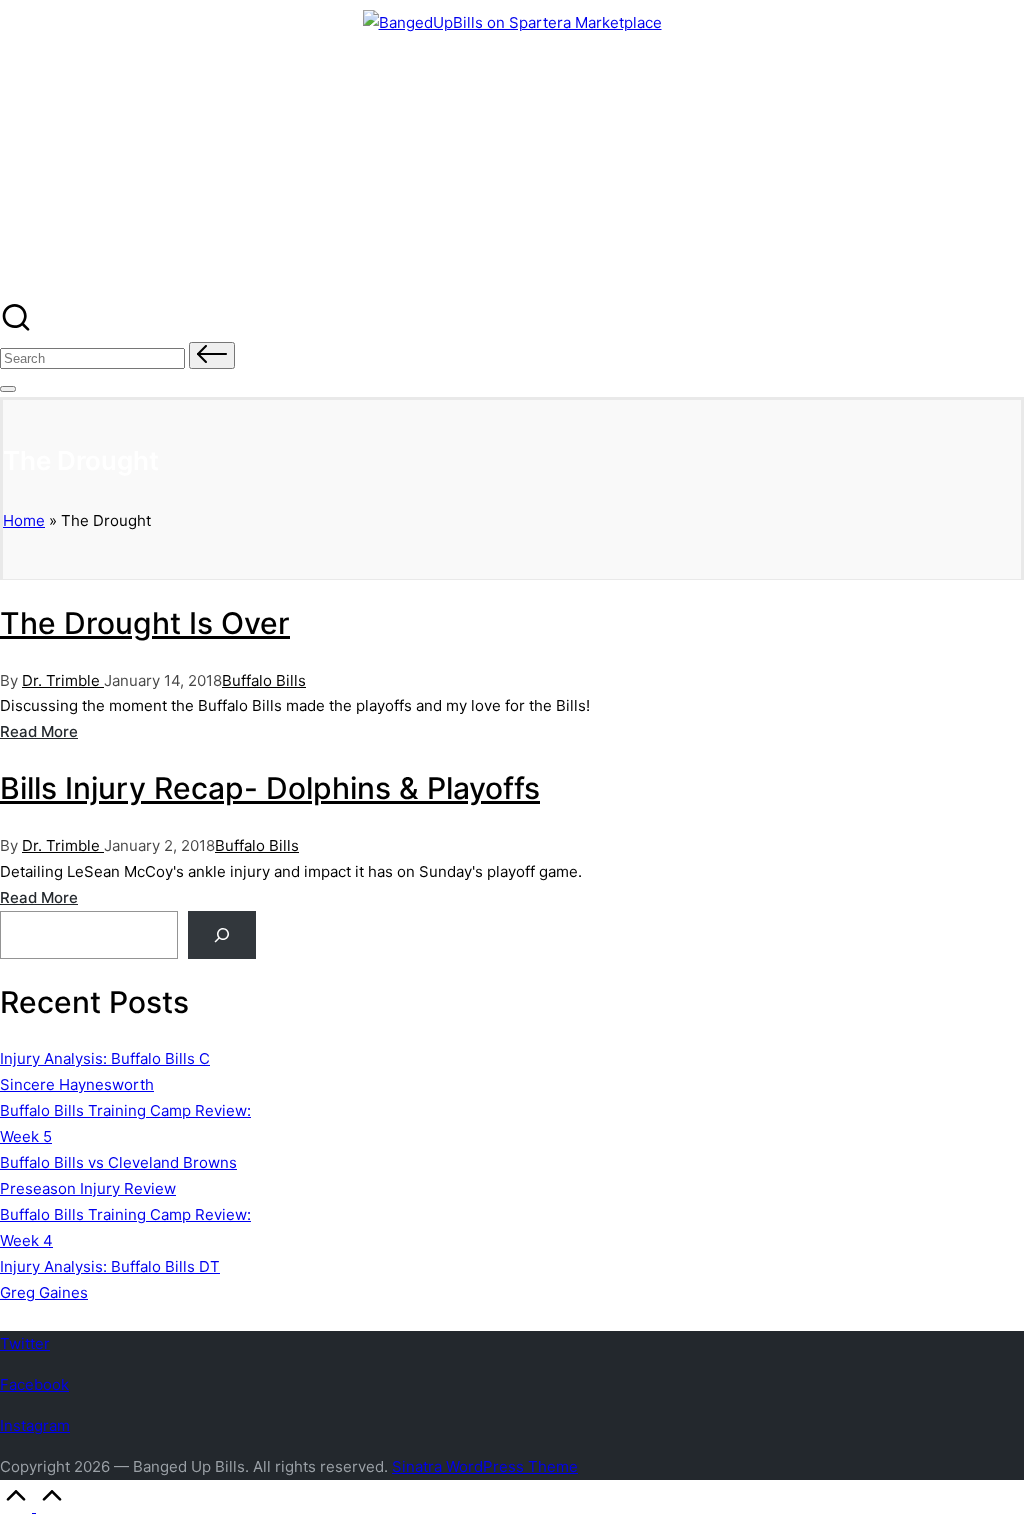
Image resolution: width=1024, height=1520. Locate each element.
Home (24, 520)
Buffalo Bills (264, 680)
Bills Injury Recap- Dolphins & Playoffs (270, 788)
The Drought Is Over (145, 623)
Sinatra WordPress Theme (485, 1466)
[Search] (222, 935)
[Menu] (8, 389)
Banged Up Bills (113, 87)
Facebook (34, 1384)
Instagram (35, 1425)
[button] (212, 355)
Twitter (25, 1343)
